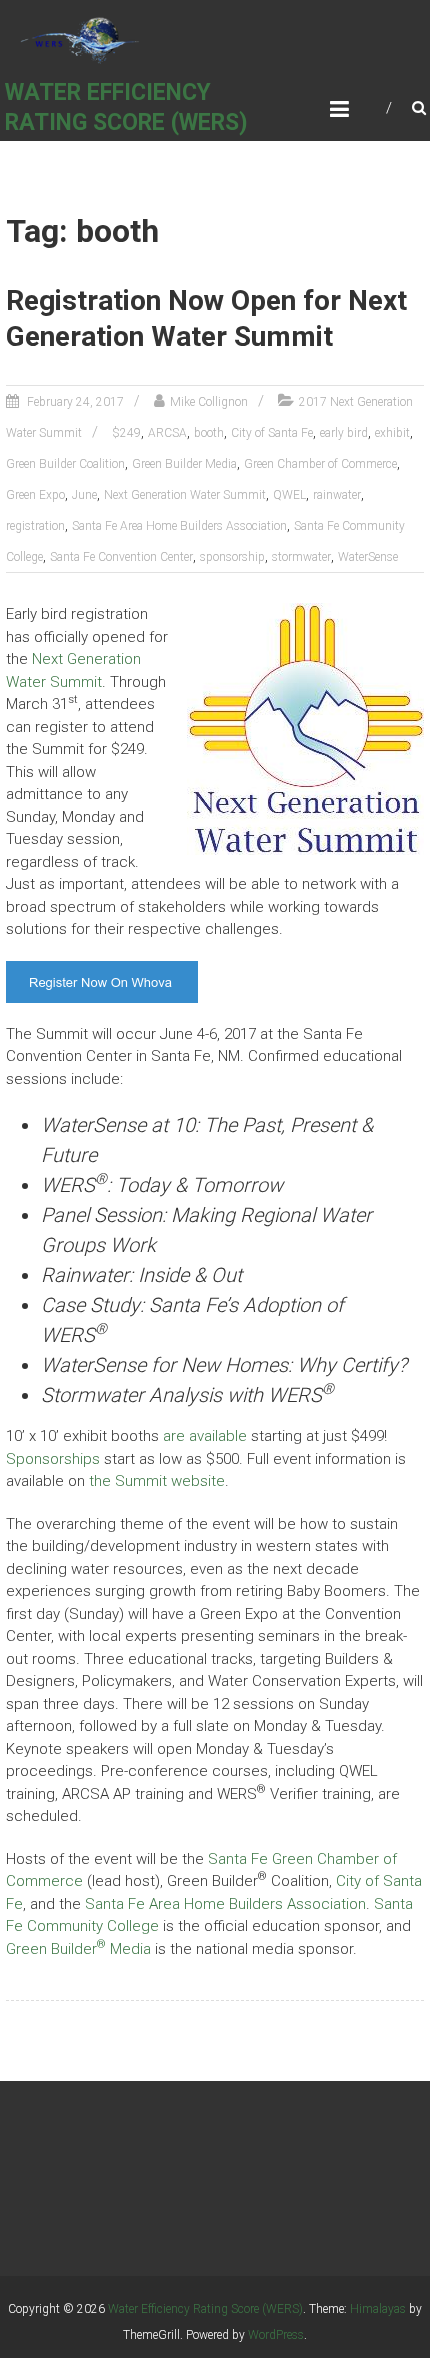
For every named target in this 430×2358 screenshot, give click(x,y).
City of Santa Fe (272, 433)
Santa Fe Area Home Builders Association (179, 526)
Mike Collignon (209, 402)
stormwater (301, 557)
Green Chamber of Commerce (320, 464)
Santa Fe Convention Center (121, 557)
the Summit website (157, 1481)
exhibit (392, 433)
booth (209, 433)
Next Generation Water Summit (185, 495)
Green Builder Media (184, 464)
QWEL (289, 495)
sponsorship (232, 557)
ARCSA (167, 433)
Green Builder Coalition (65, 464)
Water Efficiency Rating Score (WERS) (205, 2309)
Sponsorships (53, 1459)
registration (35, 526)
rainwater (337, 495)
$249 (126, 433)
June (84, 495)
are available (205, 1436)
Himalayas (378, 2309)
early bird (344, 433)
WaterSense (368, 557)
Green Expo (35, 495)
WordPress (276, 2335)
